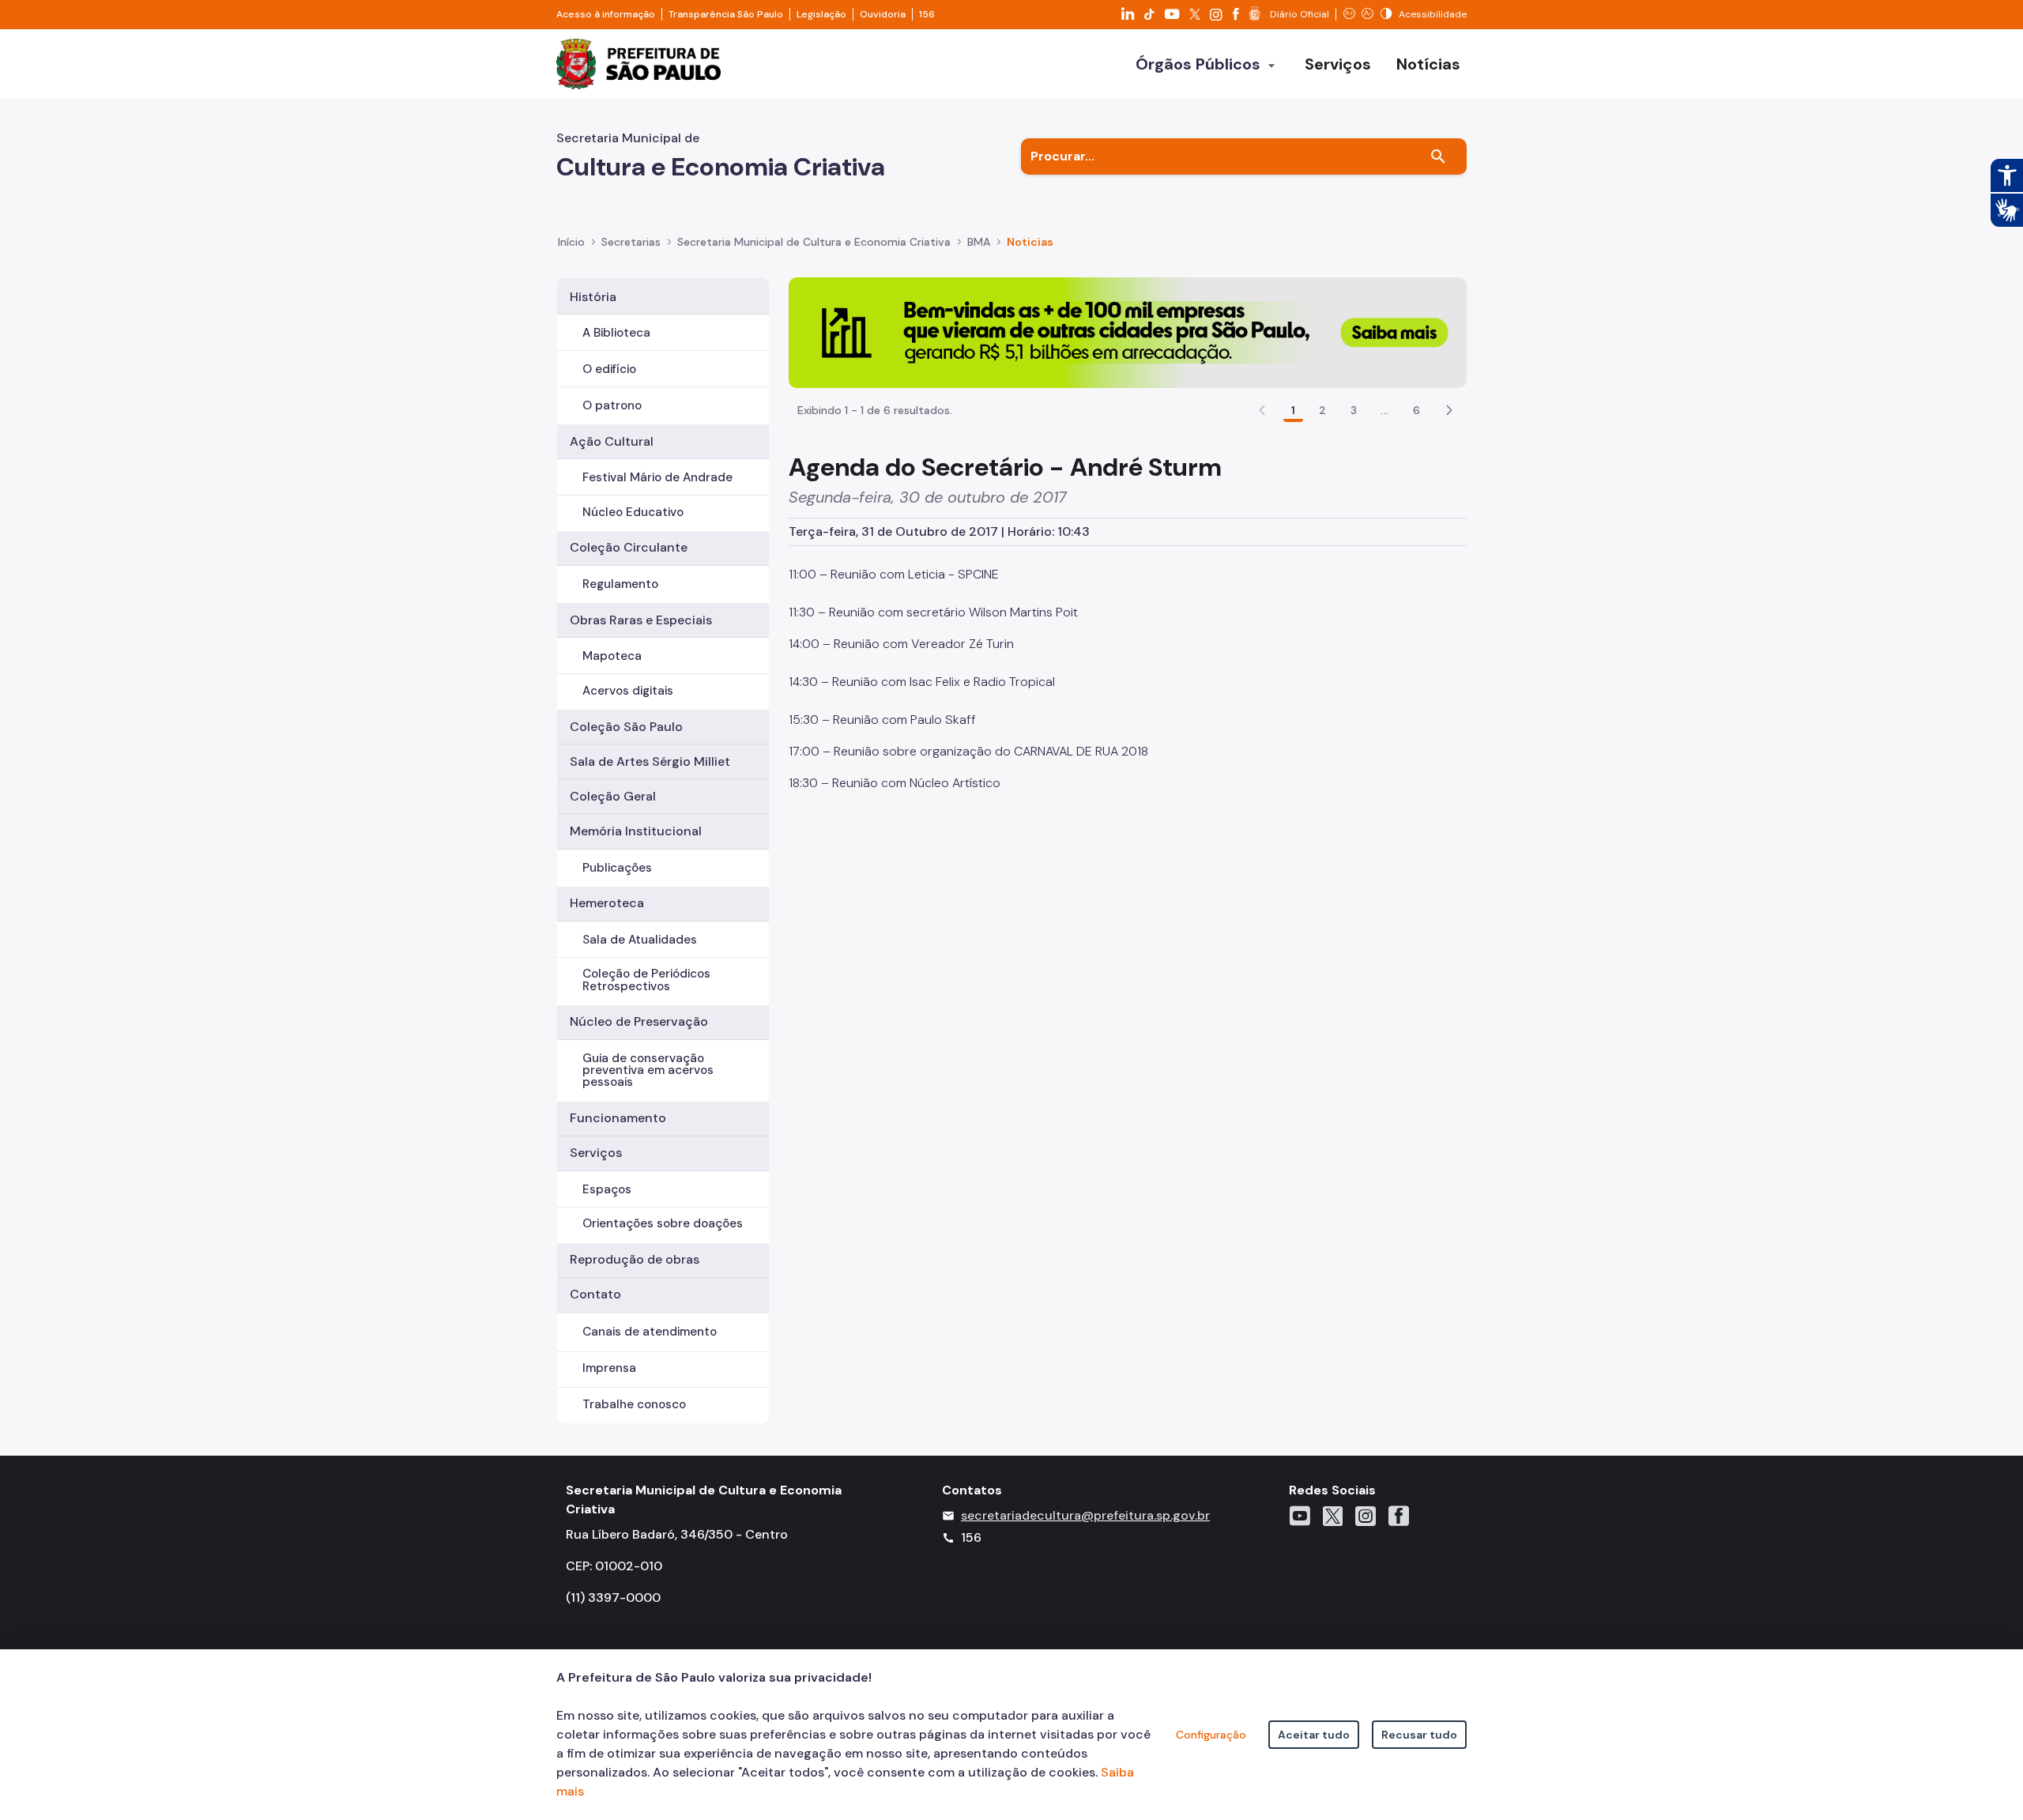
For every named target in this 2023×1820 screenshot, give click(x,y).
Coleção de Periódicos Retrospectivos (646, 980)
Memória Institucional (636, 831)
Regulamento (620, 584)
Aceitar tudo (1314, 1735)
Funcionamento (618, 1118)
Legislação (821, 14)
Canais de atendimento (650, 1332)
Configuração (1211, 1735)
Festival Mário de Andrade (657, 477)
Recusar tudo (1419, 1735)
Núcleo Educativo (633, 512)
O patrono (612, 405)
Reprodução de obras (635, 1259)
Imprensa (609, 1368)
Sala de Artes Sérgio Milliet (650, 761)
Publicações (617, 868)
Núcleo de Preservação (639, 1021)
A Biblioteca (616, 333)
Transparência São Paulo (726, 14)
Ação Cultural (612, 441)
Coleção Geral (613, 796)
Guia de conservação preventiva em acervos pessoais (648, 1070)
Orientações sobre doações (663, 1223)
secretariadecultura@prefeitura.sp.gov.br (1085, 1515)
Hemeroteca (607, 903)
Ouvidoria (883, 14)
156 (927, 14)
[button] (1449, 410)
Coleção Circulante (629, 547)
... (1384, 410)
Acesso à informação (606, 14)
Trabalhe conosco (634, 1404)
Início (571, 242)
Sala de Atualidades (640, 940)
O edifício (609, 369)
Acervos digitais (628, 691)
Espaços (607, 1189)
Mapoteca (612, 656)
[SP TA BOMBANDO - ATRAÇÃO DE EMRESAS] (1128, 332)
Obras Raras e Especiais (641, 620)
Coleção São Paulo (626, 727)
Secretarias (631, 242)
